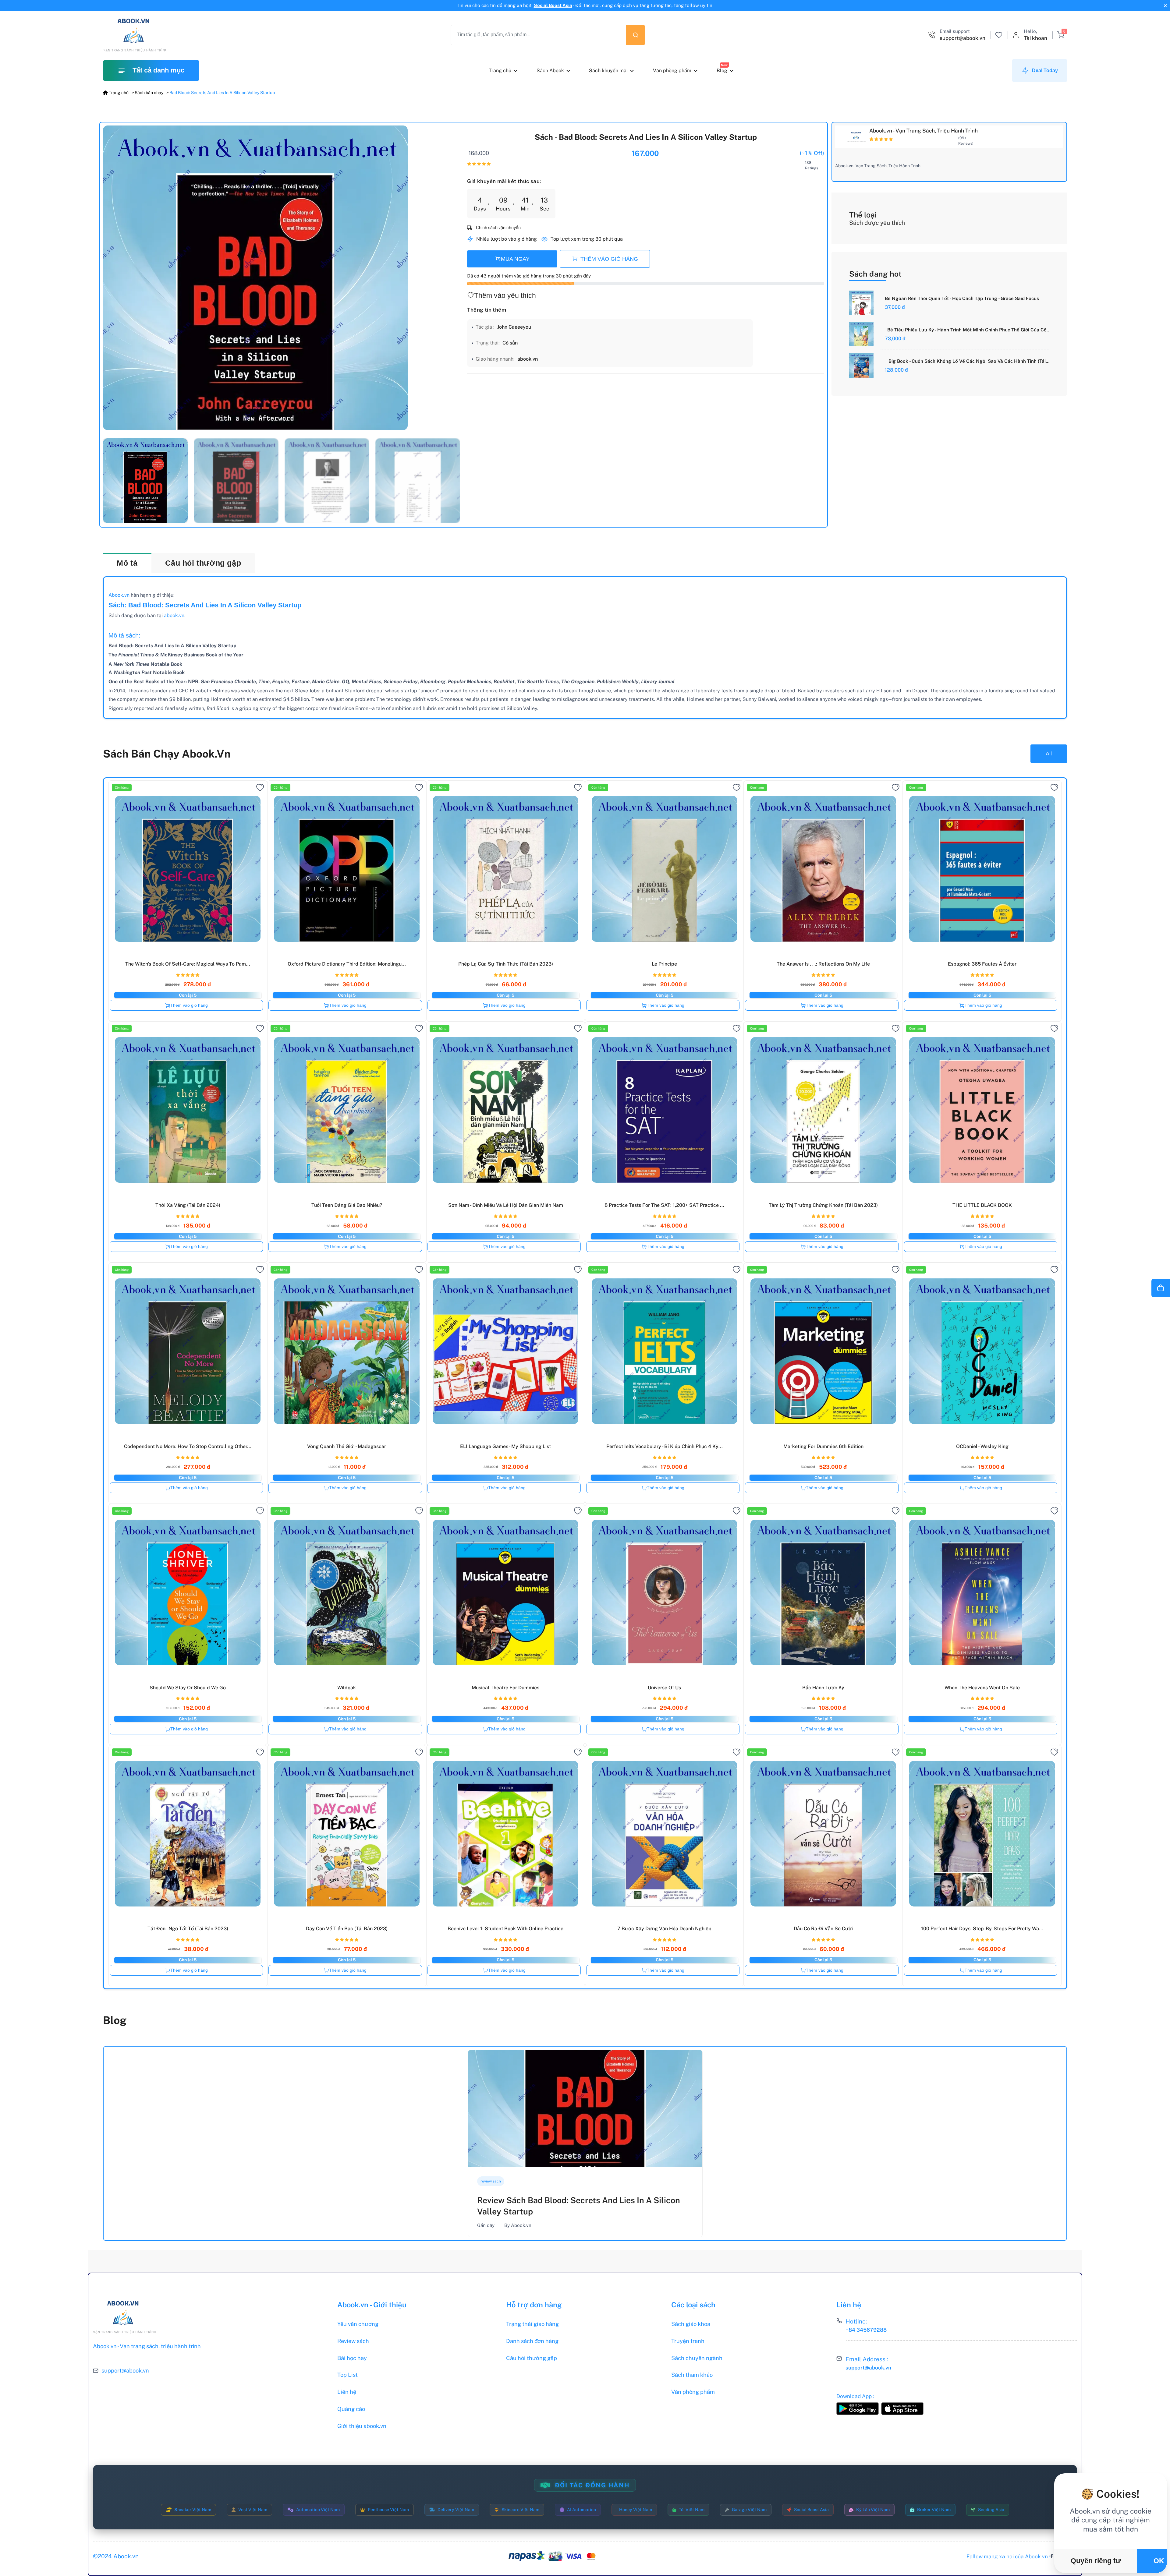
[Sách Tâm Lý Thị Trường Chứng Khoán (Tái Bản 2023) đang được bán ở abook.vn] (823, 1108)
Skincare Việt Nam (520, 2510)
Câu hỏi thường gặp (532, 2358)
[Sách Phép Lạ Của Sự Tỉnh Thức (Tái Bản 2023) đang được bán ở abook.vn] (506, 867)
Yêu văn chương (358, 2324)
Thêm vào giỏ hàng (189, 1005)
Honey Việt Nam (636, 2510)
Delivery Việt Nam (456, 2510)
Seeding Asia (991, 2510)
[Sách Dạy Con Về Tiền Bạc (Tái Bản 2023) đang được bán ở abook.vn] (347, 1832)
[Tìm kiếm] (636, 35)
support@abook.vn (125, 2371)
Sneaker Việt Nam (193, 2510)
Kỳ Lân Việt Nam (873, 2510)
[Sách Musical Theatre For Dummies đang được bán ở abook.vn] (506, 1591)
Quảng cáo (351, 2409)
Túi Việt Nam (692, 2510)
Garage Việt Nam (749, 2510)
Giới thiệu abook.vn (362, 2426)
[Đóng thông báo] (1165, 6)
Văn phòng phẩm (672, 71)
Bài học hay (352, 2358)
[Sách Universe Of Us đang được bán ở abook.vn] (664, 1591)
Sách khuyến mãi (608, 71)
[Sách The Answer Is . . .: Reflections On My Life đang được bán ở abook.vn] (823, 867)
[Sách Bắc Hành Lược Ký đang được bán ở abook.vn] (823, 1591)
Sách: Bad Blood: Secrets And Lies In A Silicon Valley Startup (205, 605)
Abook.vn (119, 595)
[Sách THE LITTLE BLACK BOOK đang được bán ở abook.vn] (982, 1108)
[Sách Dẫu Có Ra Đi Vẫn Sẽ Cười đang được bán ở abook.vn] (823, 1832)
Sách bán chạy (149, 93)
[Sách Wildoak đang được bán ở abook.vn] (347, 1591)
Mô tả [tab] (127, 563)
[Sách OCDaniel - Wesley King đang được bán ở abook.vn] (982, 1350)
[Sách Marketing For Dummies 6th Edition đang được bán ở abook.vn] (823, 1350)
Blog (722, 71)
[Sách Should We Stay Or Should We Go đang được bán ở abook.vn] (188, 1591)
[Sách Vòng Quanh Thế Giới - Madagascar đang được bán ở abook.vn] (347, 1350)
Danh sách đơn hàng (532, 2341)
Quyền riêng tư (1096, 2561)
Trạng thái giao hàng (532, 2324)
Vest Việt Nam (253, 2510)
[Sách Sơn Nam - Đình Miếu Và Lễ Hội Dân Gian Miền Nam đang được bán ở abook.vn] (506, 1108)
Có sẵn (510, 343)
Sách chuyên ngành (697, 2358)
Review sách (353, 2341)
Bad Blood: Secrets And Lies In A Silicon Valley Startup (222, 93)
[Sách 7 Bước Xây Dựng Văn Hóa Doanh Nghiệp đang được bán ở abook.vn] (664, 1832)
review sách (491, 2181)
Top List (347, 2375)
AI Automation (581, 2510)
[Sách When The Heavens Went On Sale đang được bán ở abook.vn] (982, 1591)
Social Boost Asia (553, 5)
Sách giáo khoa (691, 2324)
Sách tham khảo (692, 2375)
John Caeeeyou (514, 327)
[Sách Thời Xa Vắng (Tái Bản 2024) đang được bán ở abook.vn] (188, 1108)
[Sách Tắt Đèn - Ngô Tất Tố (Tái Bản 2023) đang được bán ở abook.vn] (188, 1832)
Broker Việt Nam (934, 2510)
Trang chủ (500, 71)
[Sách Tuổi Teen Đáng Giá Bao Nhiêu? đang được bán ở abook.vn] (347, 1108)
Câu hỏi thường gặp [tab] (203, 563)
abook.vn (528, 359)
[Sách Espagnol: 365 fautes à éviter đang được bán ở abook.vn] (982, 867)
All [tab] (1049, 753)
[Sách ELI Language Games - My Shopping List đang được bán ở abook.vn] (506, 1350)
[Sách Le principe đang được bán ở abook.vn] (664, 867)
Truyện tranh (688, 2341)
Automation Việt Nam (318, 2510)
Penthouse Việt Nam (388, 2510)
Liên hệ (347, 2392)
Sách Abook (550, 71)
